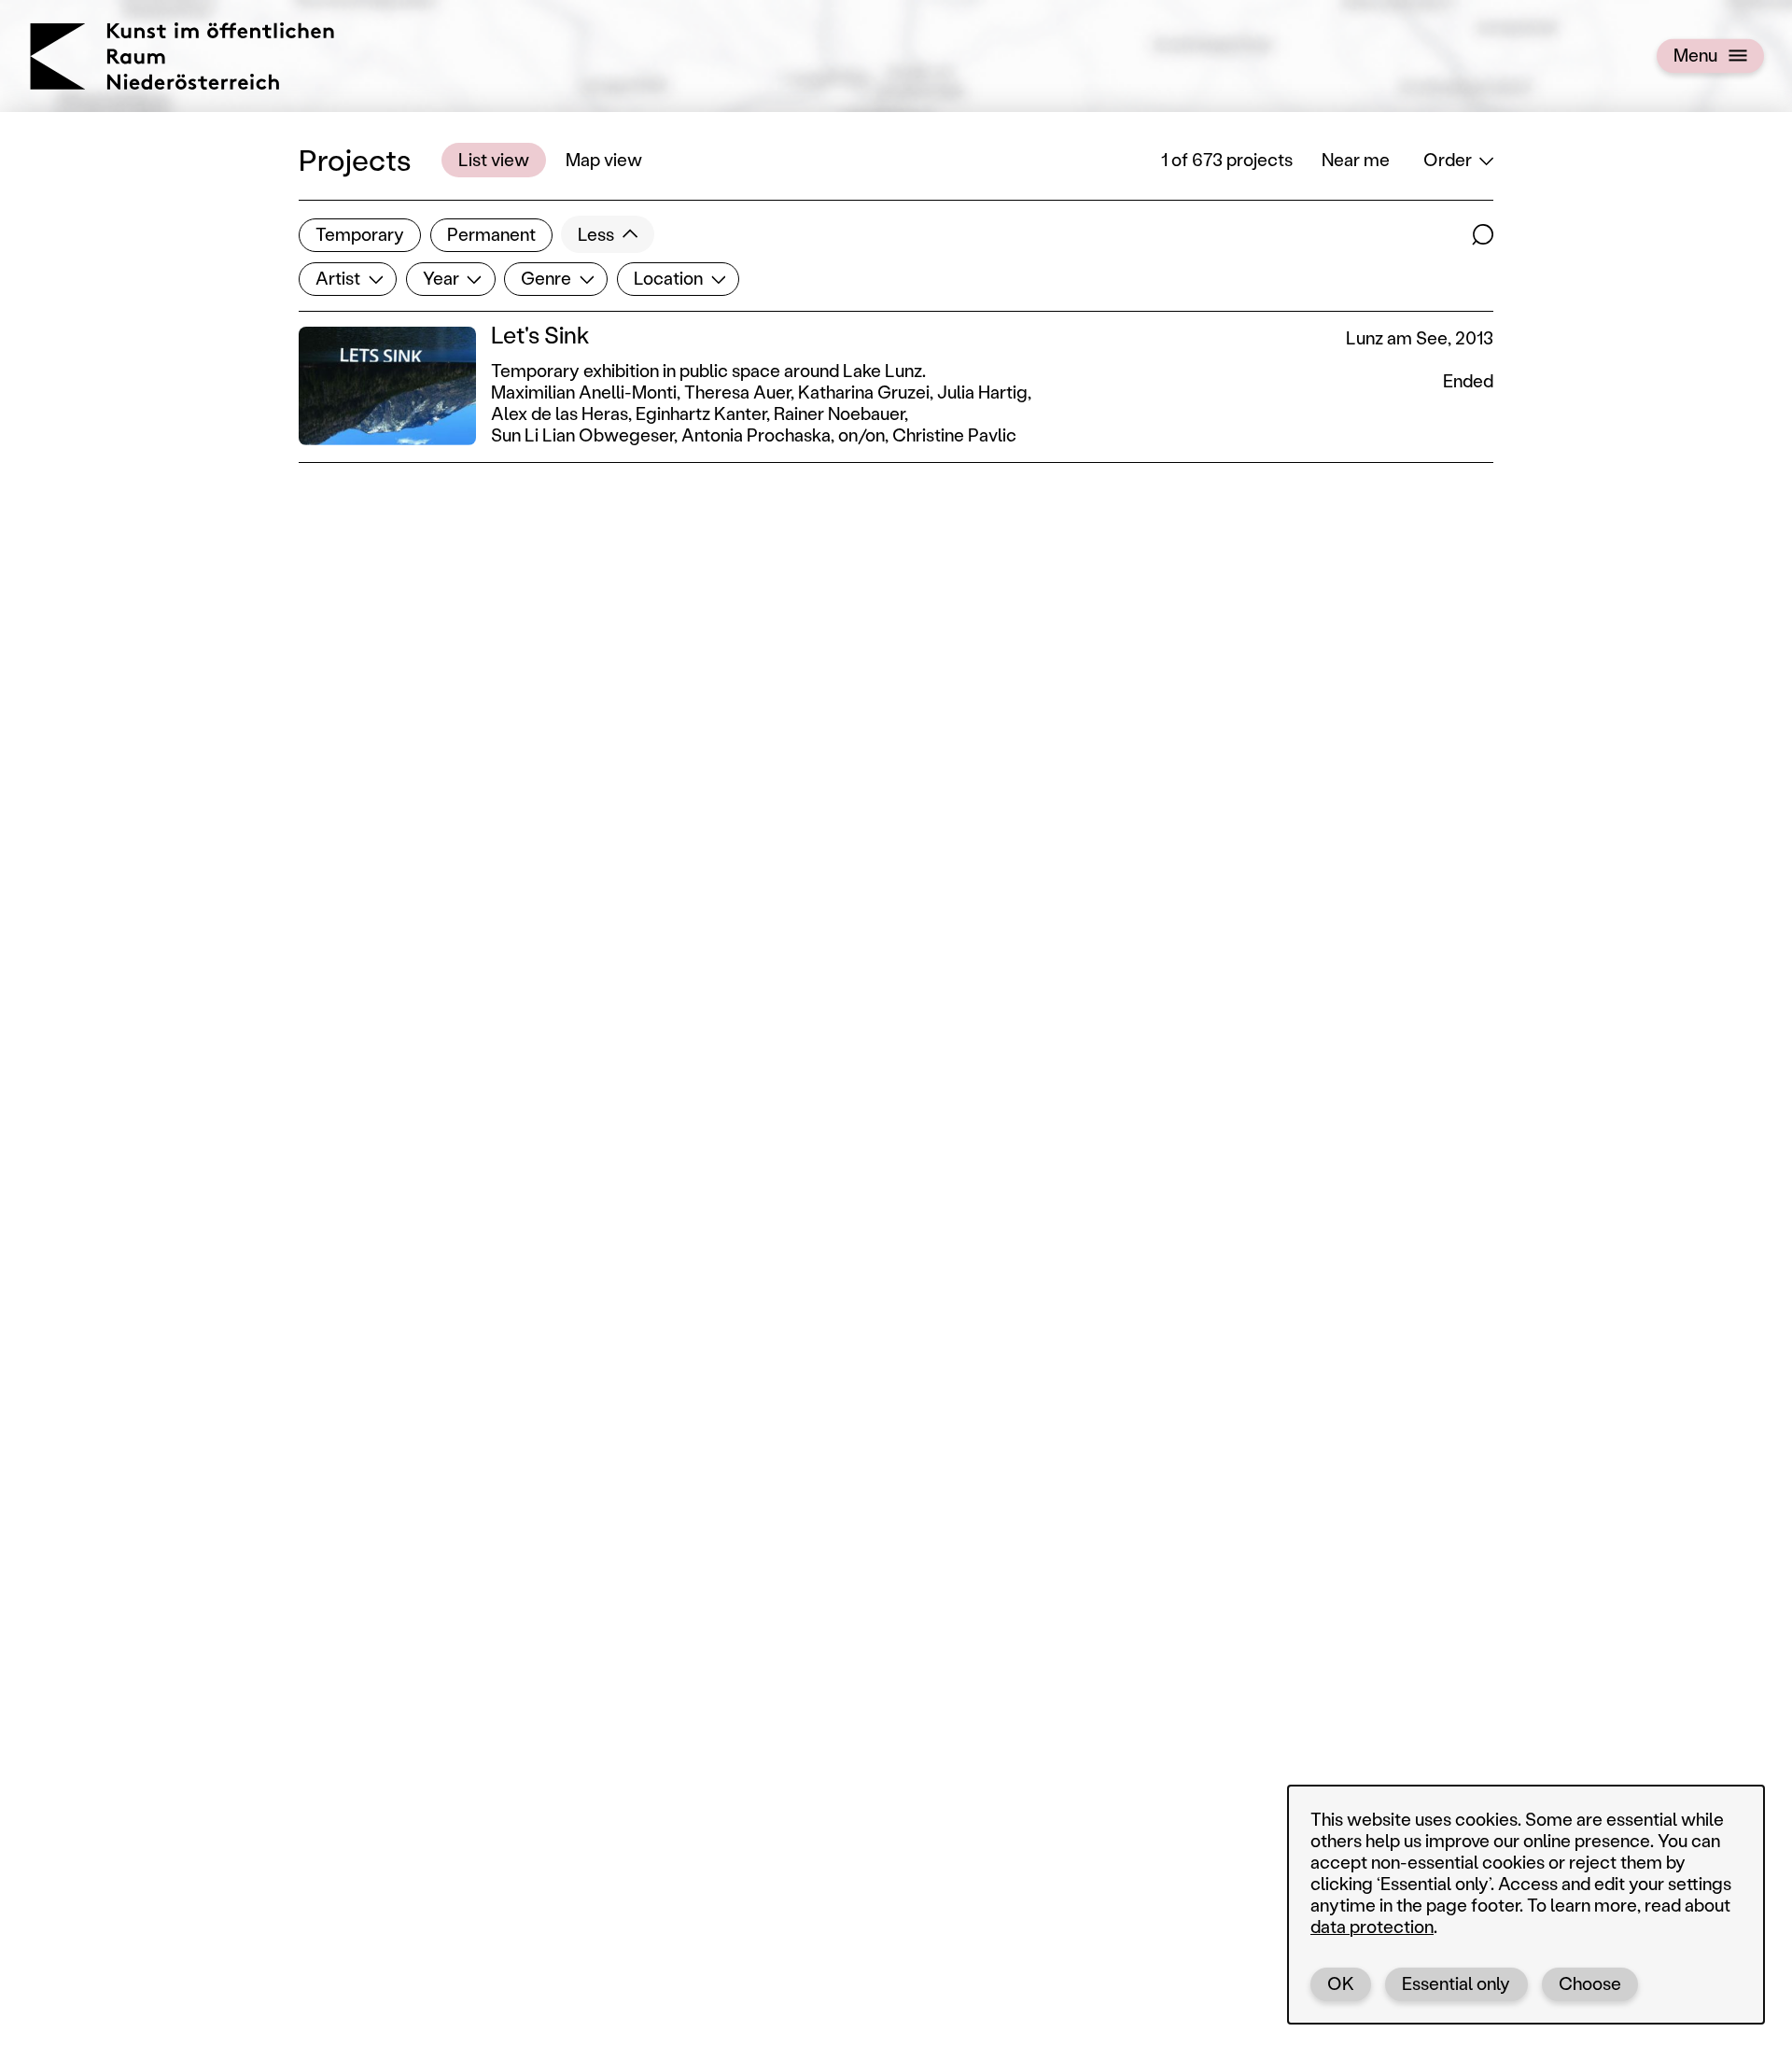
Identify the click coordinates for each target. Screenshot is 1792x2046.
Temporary (360, 234)
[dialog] (1526, 1905)
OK (1341, 1983)
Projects (355, 159)
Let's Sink (540, 335)
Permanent (491, 234)
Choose (1590, 1983)
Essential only (1456, 1983)
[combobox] (348, 279)
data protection (1372, 1926)
